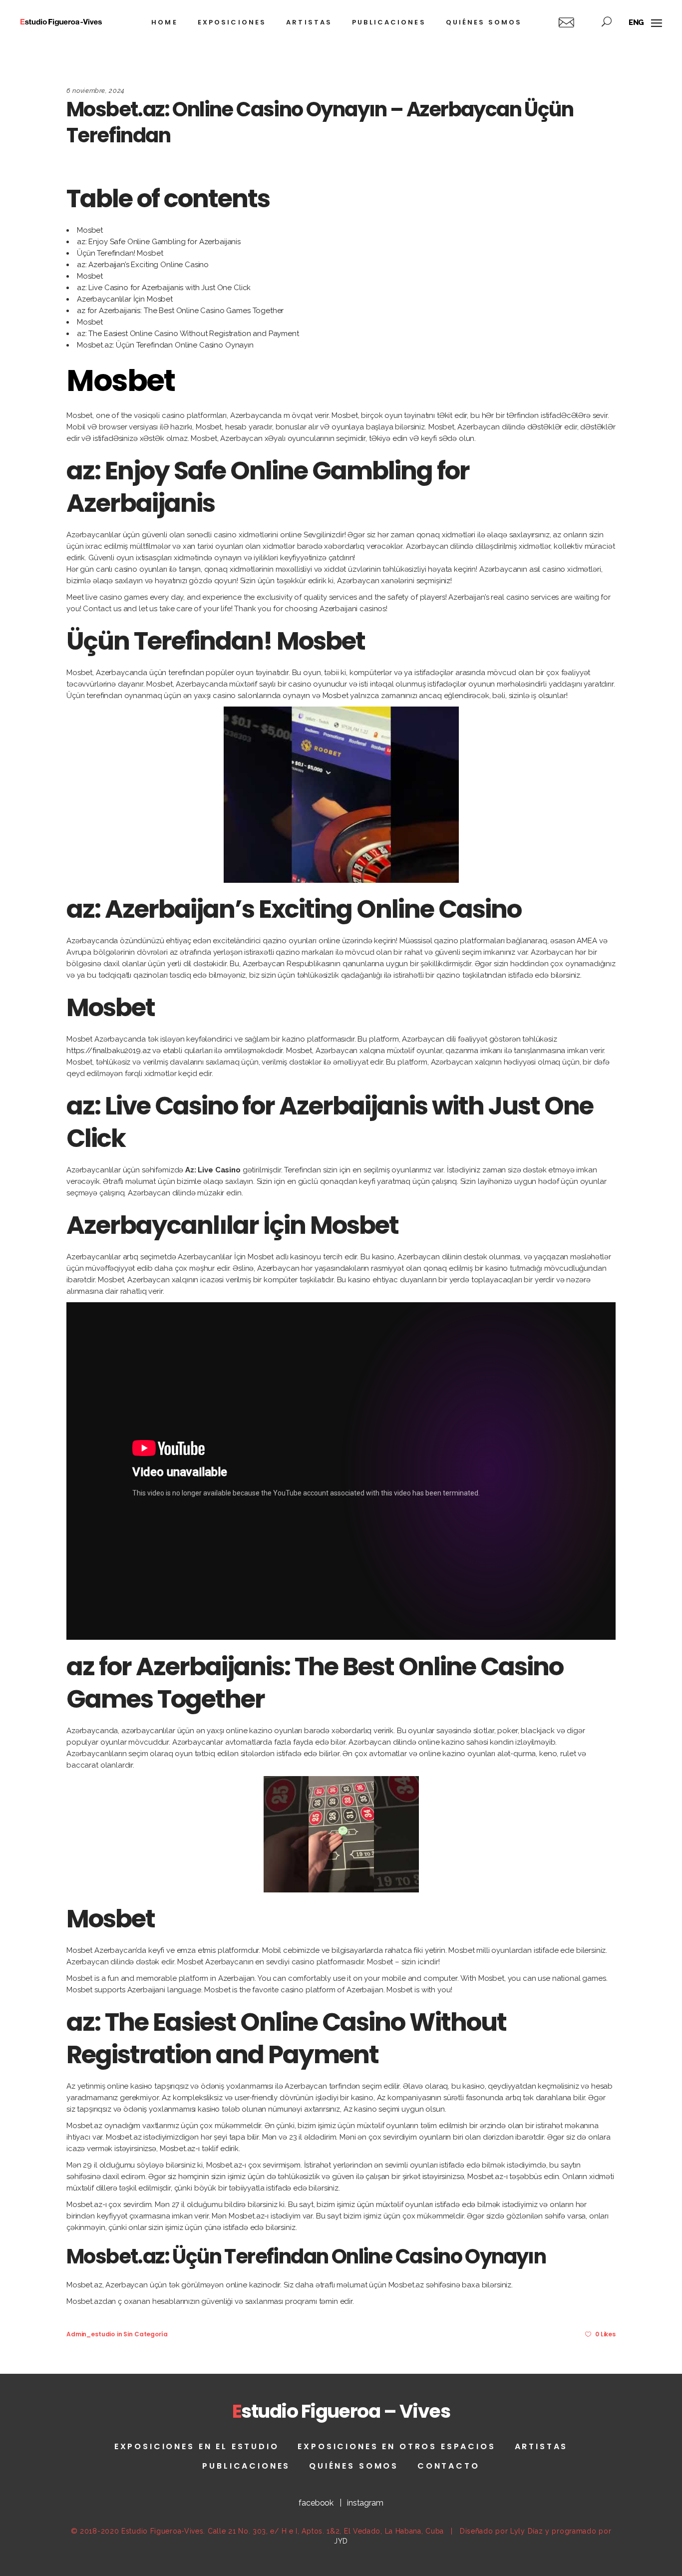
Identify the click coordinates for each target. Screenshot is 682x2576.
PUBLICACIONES (246, 2466)
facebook (316, 2503)
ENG (637, 22)
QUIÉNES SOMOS (354, 2466)
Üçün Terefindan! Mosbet (120, 253)
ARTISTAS (541, 2446)
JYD (341, 2541)
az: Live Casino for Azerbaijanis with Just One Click (164, 288)
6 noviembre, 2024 (96, 91)
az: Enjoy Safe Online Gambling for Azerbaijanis (159, 242)
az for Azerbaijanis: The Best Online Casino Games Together (180, 311)
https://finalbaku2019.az (108, 1051)
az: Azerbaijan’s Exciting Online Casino (143, 265)
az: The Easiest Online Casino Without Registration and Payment (188, 334)
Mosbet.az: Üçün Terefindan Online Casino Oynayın (165, 345)
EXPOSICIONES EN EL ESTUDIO (197, 2446)
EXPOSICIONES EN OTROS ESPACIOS (396, 2446)
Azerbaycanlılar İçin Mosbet (125, 299)
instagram (365, 2503)
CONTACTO (449, 2466)
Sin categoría (145, 2334)
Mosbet (90, 230)
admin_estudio (91, 2334)
